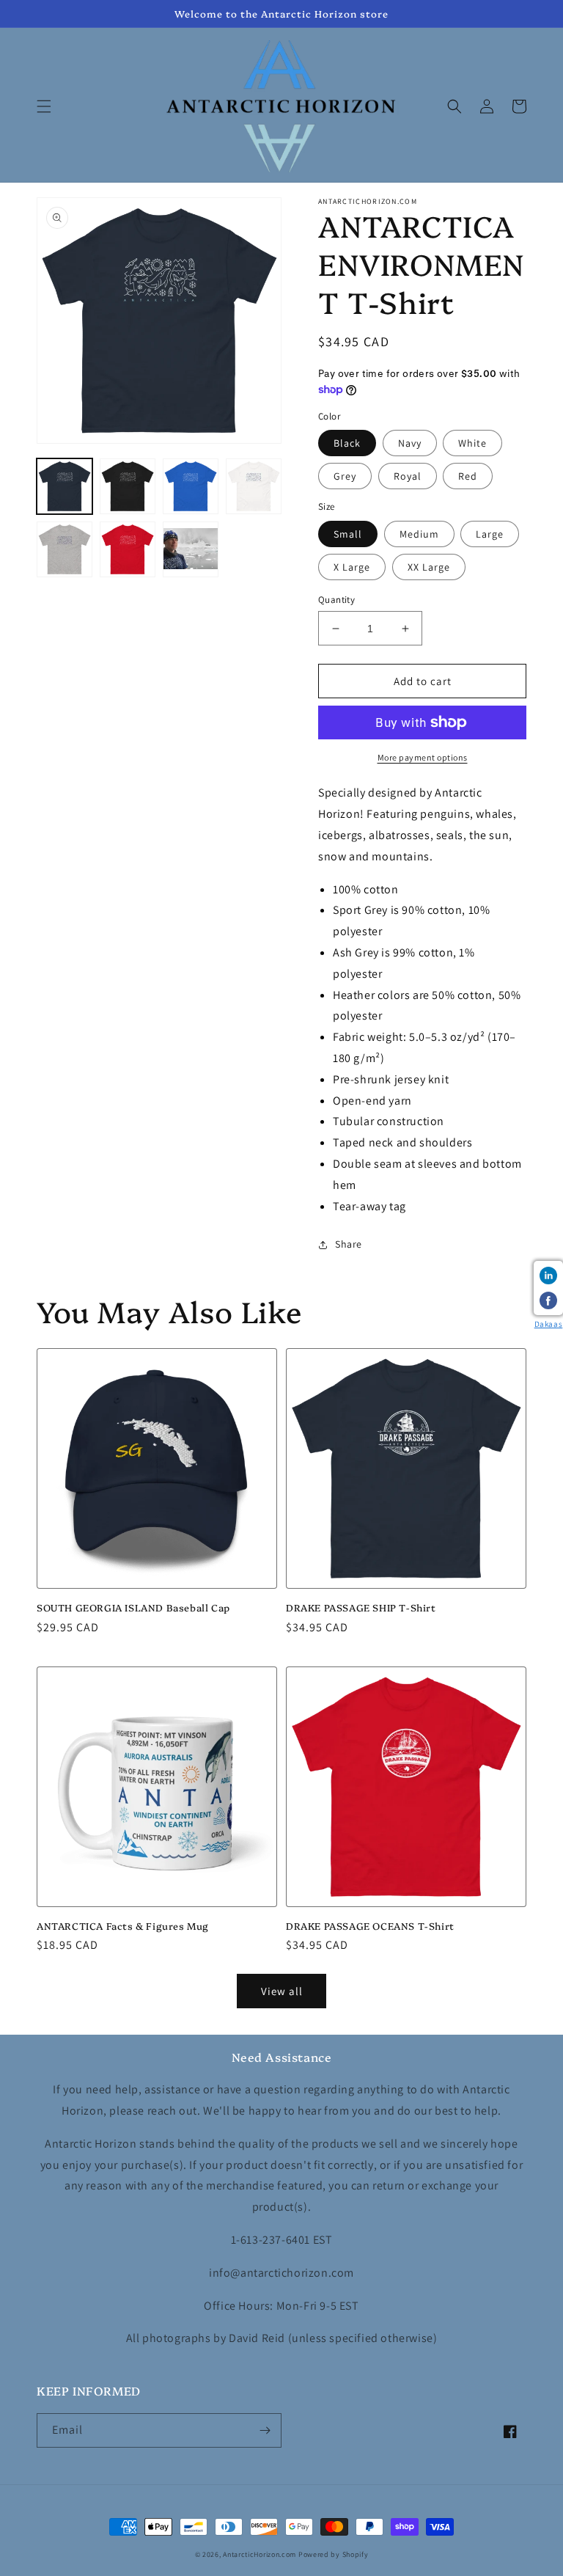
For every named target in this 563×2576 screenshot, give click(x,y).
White (472, 443)
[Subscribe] (265, 2430)
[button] (44, 106)
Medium (419, 534)
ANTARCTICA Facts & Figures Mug (123, 1926)
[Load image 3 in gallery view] (191, 486)
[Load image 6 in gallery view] (128, 549)
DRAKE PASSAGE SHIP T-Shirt (361, 1607)
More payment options (423, 757)
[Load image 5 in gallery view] (65, 549)
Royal (408, 476)
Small (348, 534)
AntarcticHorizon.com (260, 2554)
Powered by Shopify (334, 2554)
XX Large (429, 567)
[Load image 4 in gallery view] (254, 486)
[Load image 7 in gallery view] (191, 549)
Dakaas (549, 1324)
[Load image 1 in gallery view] (65, 486)
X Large (352, 567)
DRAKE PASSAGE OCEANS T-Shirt (370, 1926)
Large (490, 534)
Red (468, 476)
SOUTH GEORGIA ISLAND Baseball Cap (133, 1607)
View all (282, 1991)
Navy (410, 443)
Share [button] (349, 1244)
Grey (345, 476)
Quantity (336, 600)
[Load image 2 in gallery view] (128, 486)
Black (347, 443)
